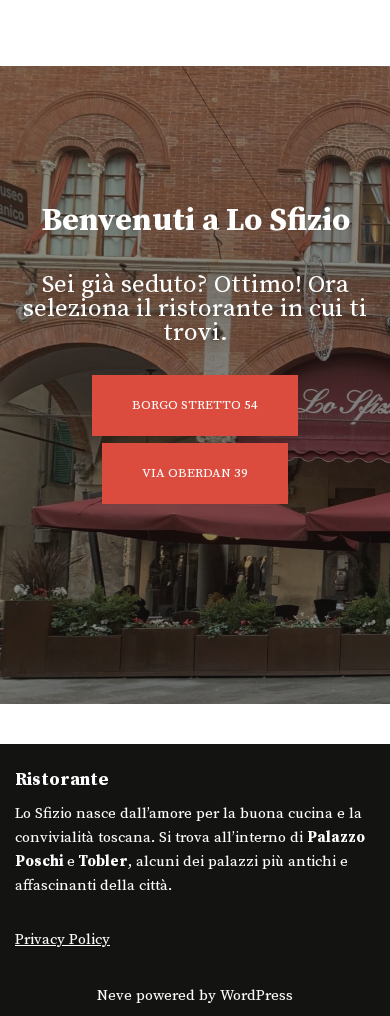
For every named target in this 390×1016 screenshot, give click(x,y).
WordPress (256, 995)
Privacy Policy (62, 939)
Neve (114, 995)
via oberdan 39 (195, 473)
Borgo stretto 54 (195, 405)
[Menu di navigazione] (351, 33)
